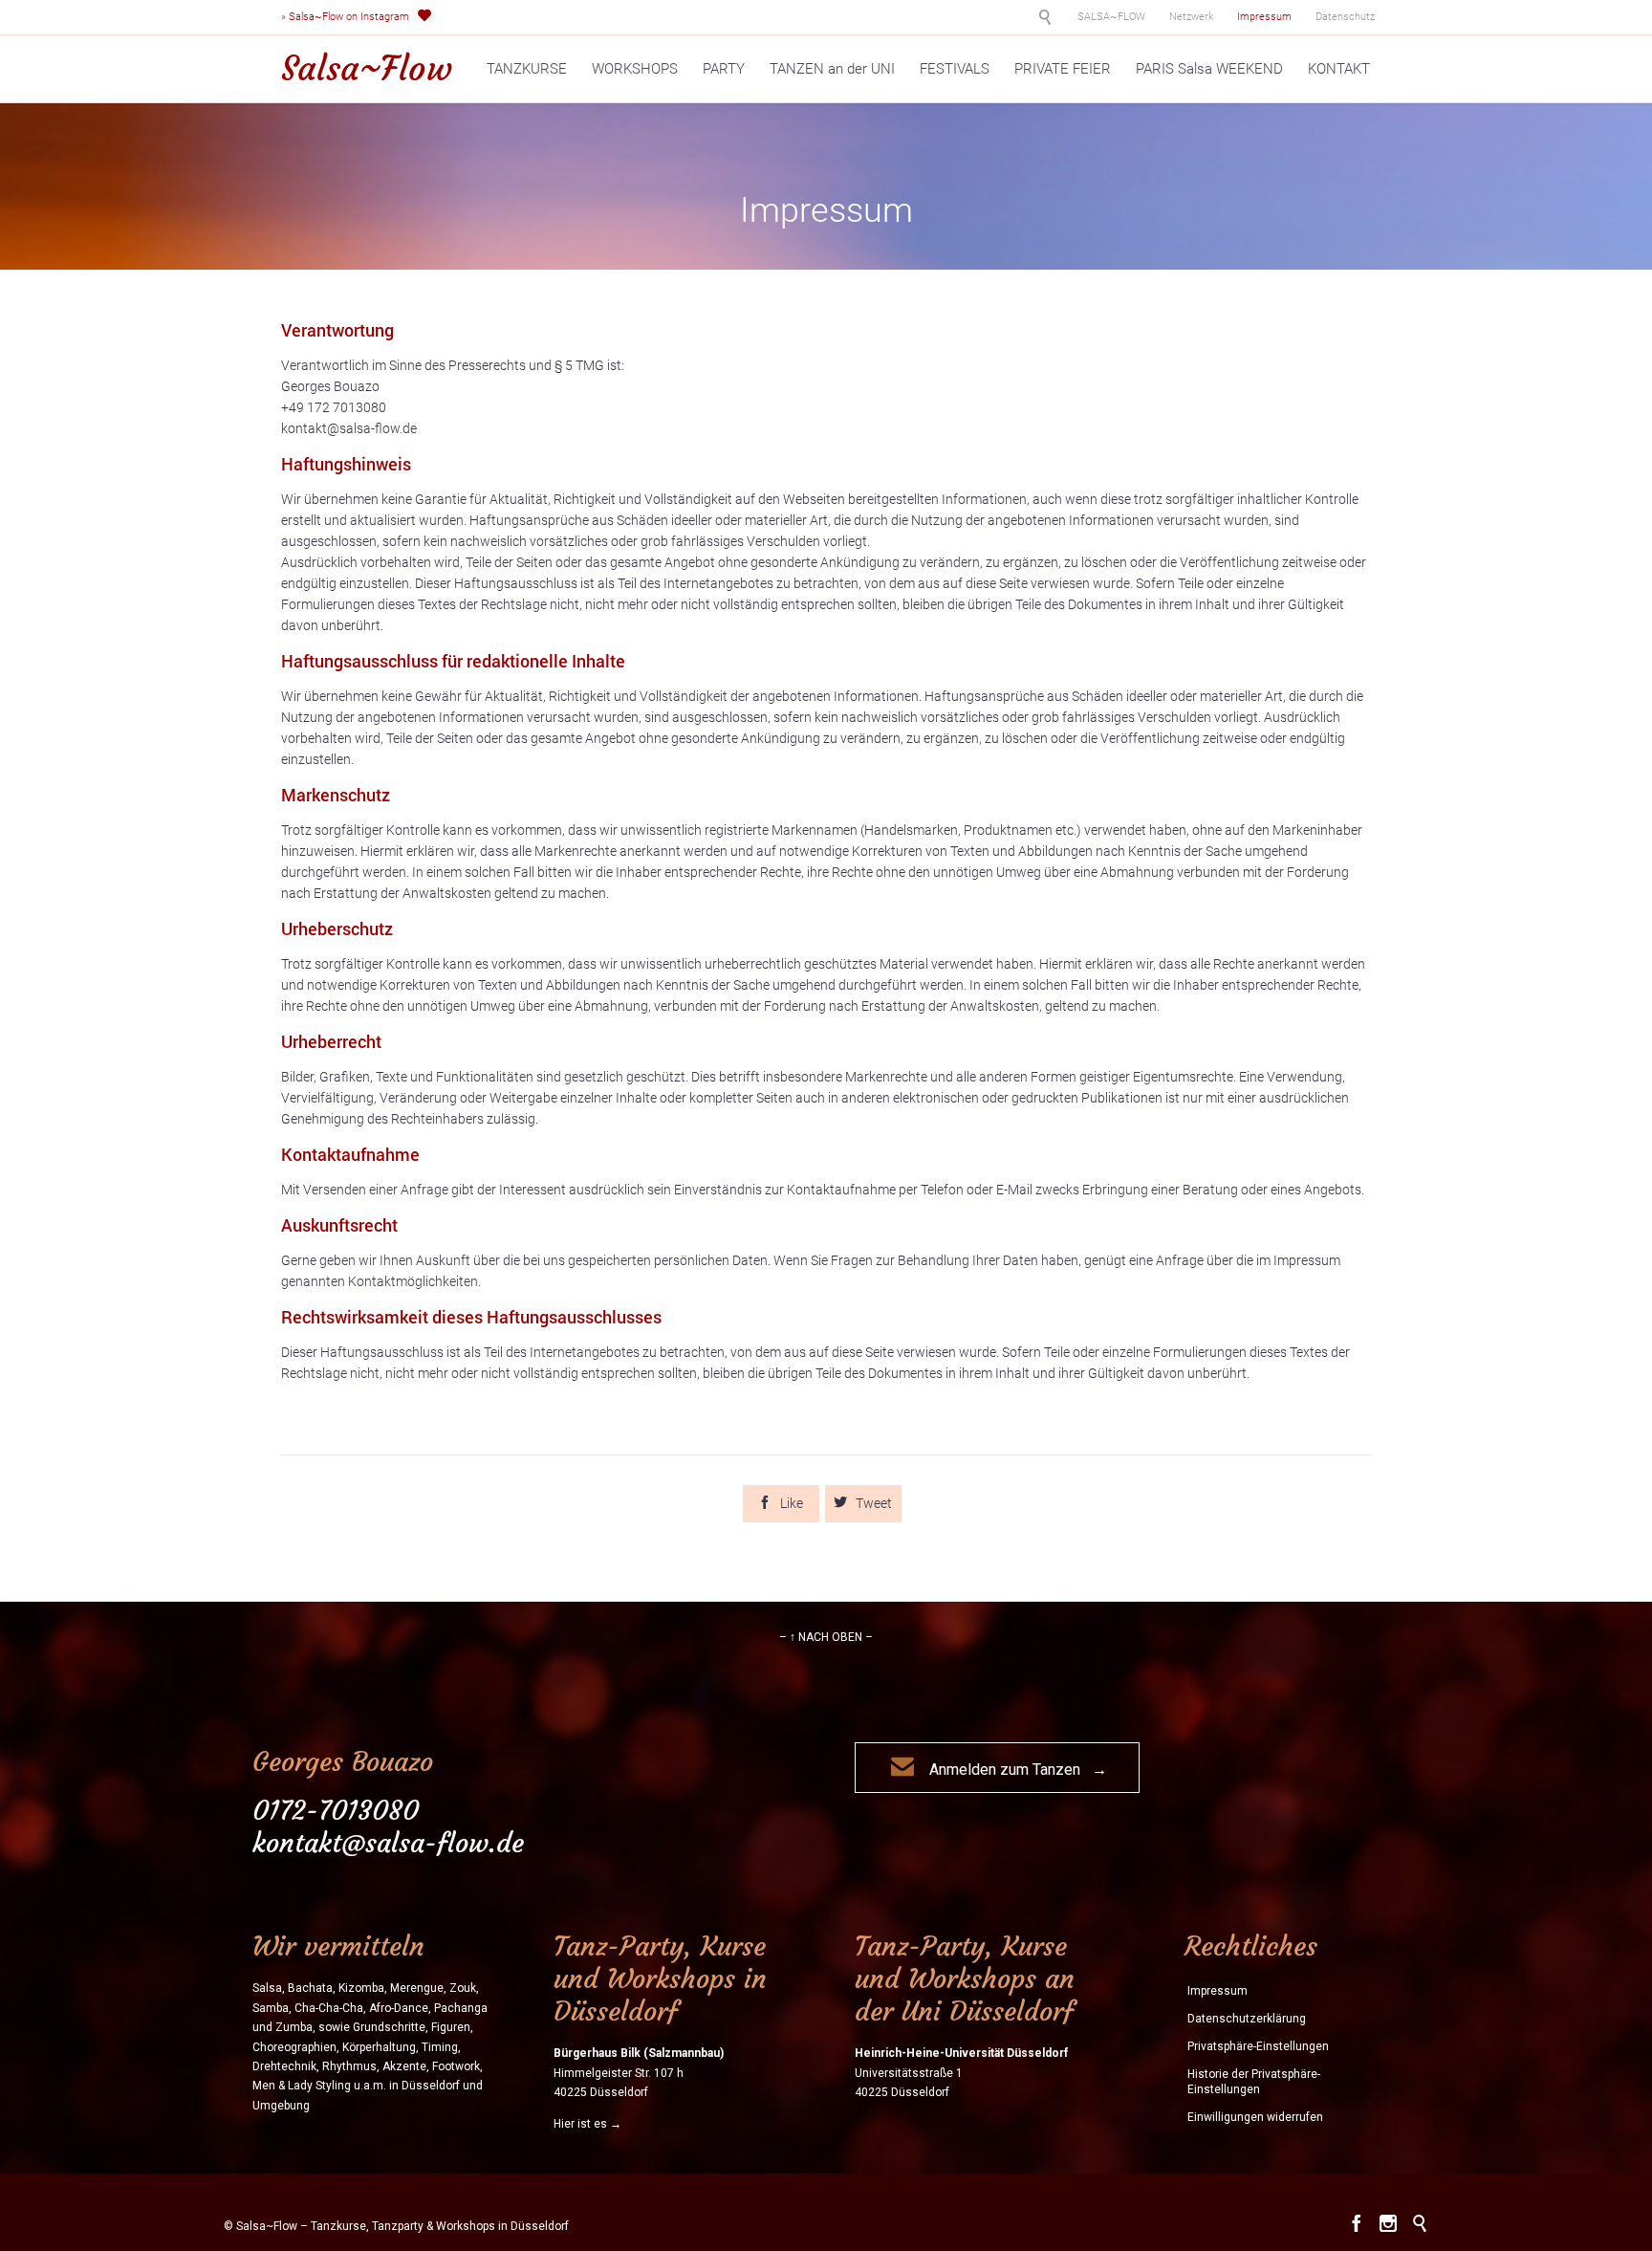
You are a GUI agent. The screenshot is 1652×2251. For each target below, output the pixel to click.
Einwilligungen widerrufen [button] (1255, 2117)
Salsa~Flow (367, 69)
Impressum (1217, 1991)
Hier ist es (580, 2124)
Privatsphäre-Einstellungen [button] (1258, 2046)
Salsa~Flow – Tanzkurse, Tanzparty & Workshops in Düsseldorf (402, 2226)
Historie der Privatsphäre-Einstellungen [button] (1254, 2082)
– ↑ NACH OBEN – (826, 1637)
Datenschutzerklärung (1247, 2019)
